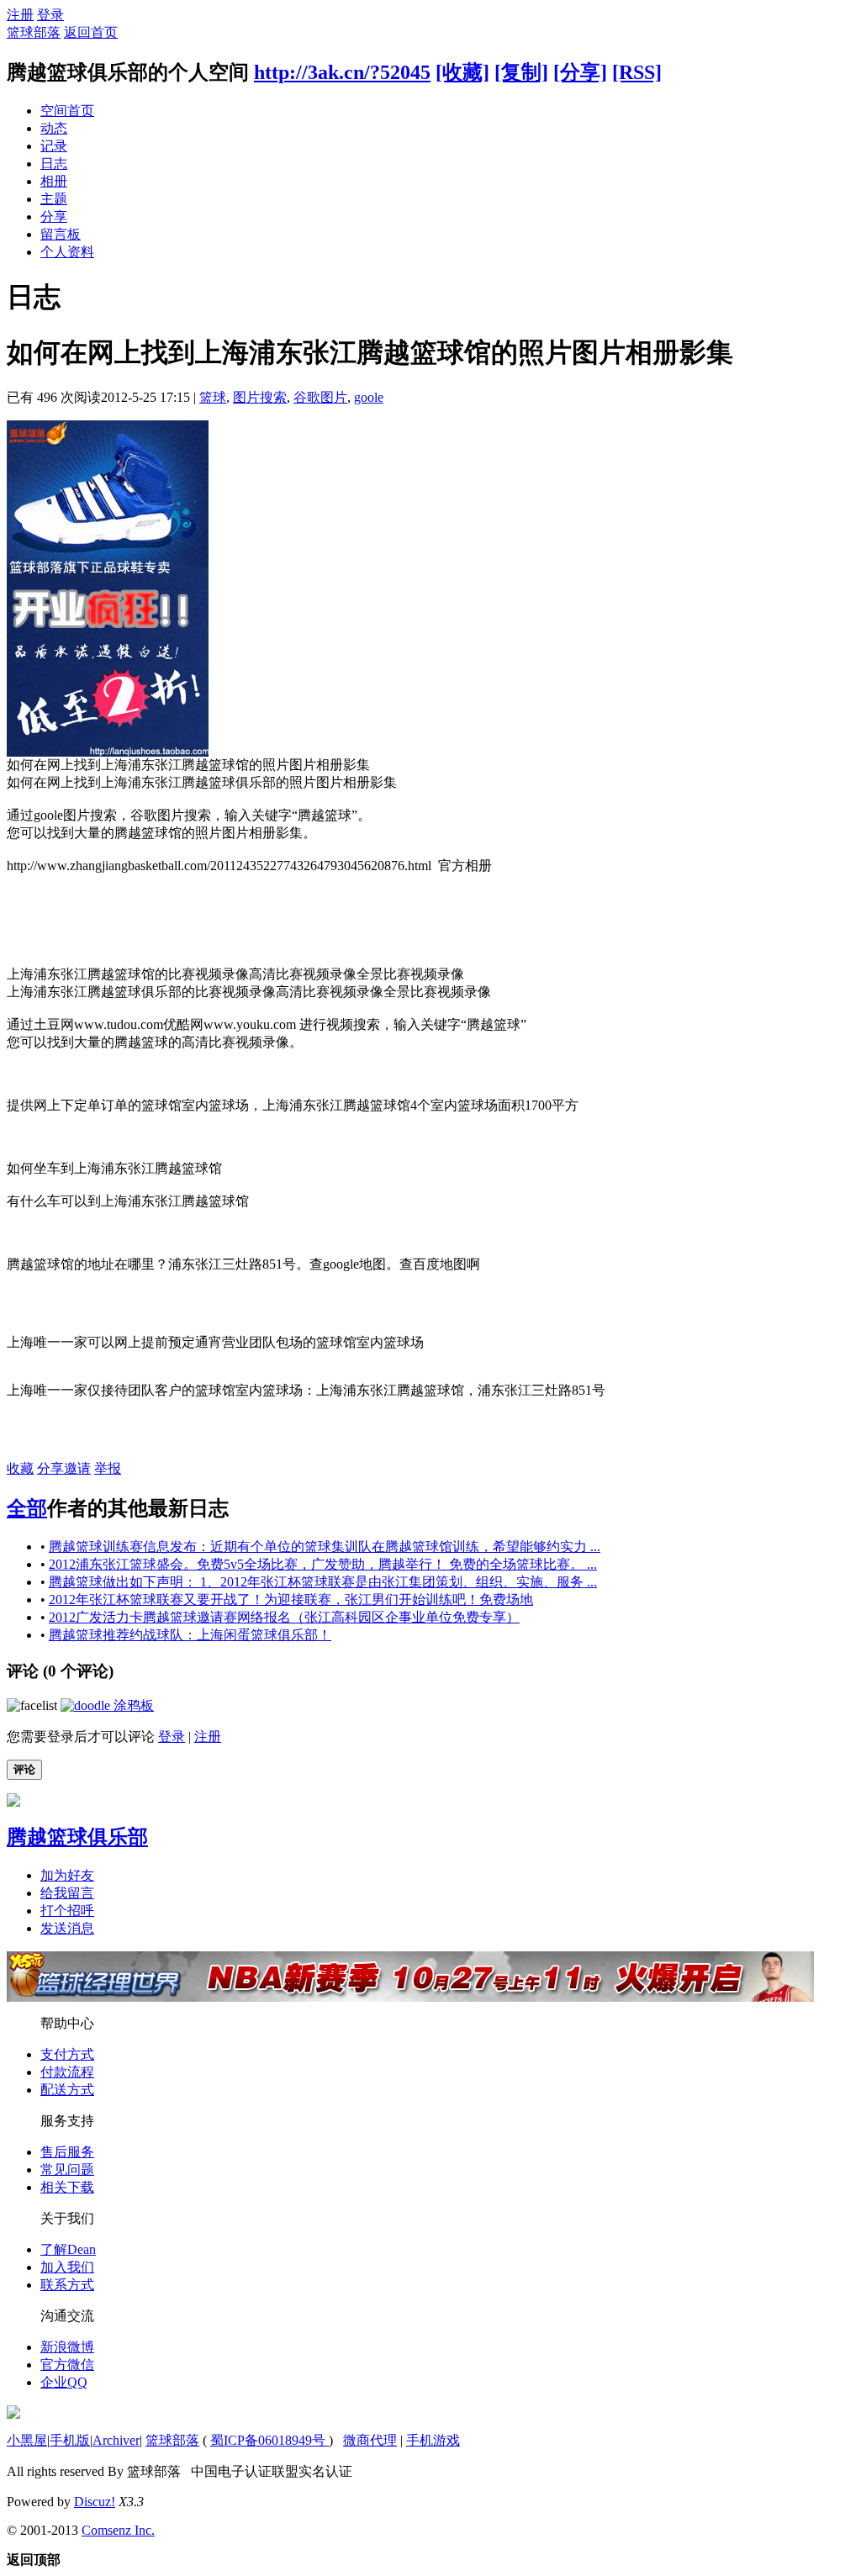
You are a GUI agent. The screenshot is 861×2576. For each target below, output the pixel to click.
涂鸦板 (132, 1705)
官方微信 (67, 2365)
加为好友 (67, 1875)
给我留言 (67, 1893)
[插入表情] (32, 1705)
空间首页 (67, 111)
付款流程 (67, 2072)
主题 (54, 199)
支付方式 (67, 2054)
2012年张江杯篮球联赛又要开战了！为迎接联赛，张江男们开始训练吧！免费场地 (291, 1599)
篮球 (213, 397)
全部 (27, 1508)
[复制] (521, 72)
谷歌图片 (320, 397)
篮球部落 (34, 32)
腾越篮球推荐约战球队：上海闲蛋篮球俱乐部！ (190, 1635)
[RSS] (637, 72)
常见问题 (67, 2170)
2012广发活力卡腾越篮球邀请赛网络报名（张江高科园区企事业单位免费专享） (284, 1617)
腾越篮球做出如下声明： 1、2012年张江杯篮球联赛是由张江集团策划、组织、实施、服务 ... (323, 1582)
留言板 (61, 234)
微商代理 (370, 2440)
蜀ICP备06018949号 (269, 2440)
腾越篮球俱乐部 (77, 1837)
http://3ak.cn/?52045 (342, 72)
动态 (54, 128)
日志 (54, 164)
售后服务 (67, 2152)
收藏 (20, 1468)
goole (369, 397)
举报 (108, 1468)
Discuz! (95, 2502)
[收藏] (462, 72)
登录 (50, 15)
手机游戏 (433, 2440)
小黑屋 (27, 2440)
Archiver (116, 2440)
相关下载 (67, 2187)
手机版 (70, 2440)
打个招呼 (67, 1911)
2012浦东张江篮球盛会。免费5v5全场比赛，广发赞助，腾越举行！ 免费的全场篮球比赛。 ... (323, 1564)
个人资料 (67, 252)
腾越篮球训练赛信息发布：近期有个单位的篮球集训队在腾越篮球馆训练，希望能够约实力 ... (325, 1547)
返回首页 (91, 32)
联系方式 (67, 2285)
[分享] (580, 72)
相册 (54, 181)
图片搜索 (260, 397)
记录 (54, 146)
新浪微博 (67, 2347)
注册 (20, 15)
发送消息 (67, 1928)
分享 (54, 216)
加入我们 (67, 2267)
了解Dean (68, 2249)
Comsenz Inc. (118, 2530)
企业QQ (64, 2382)
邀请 (77, 1468)
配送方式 (67, 2090)
